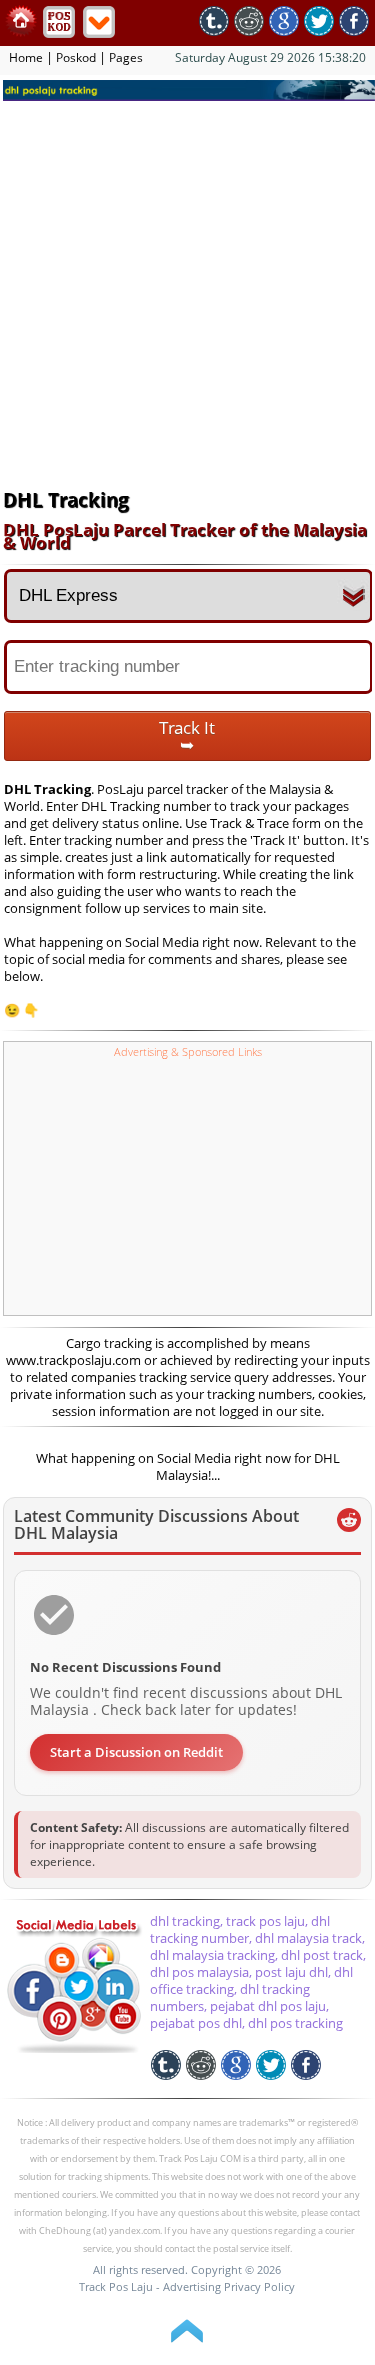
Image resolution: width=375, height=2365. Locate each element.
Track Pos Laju (116, 2286)
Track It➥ (187, 736)
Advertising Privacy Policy (229, 2286)
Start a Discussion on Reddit (136, 1752)
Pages (126, 57)
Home (26, 57)
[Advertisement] (187, 292)
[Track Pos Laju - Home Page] (21, 32)
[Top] (187, 2347)
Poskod (76, 57)
